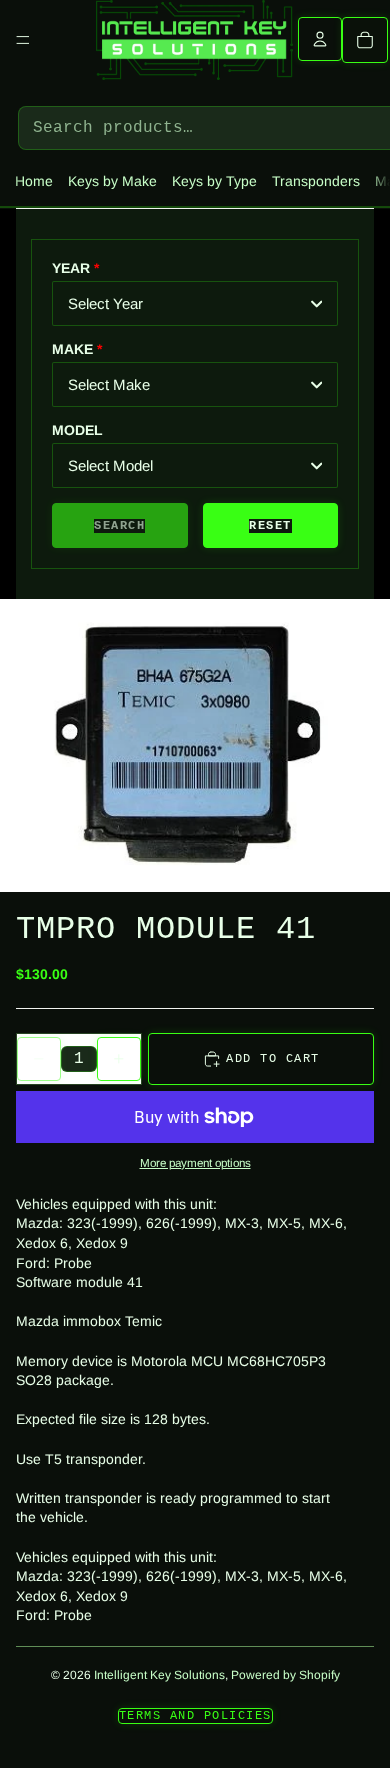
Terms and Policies (195, 1716)
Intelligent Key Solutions (159, 1675)
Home (34, 181)
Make (72, 349)
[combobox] (195, 303)
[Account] (320, 39)
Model (77, 430)
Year (71, 268)
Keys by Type (214, 181)
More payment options (195, 1162)
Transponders (316, 181)
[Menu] (23, 40)
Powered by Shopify (285, 1675)
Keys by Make (112, 181)
